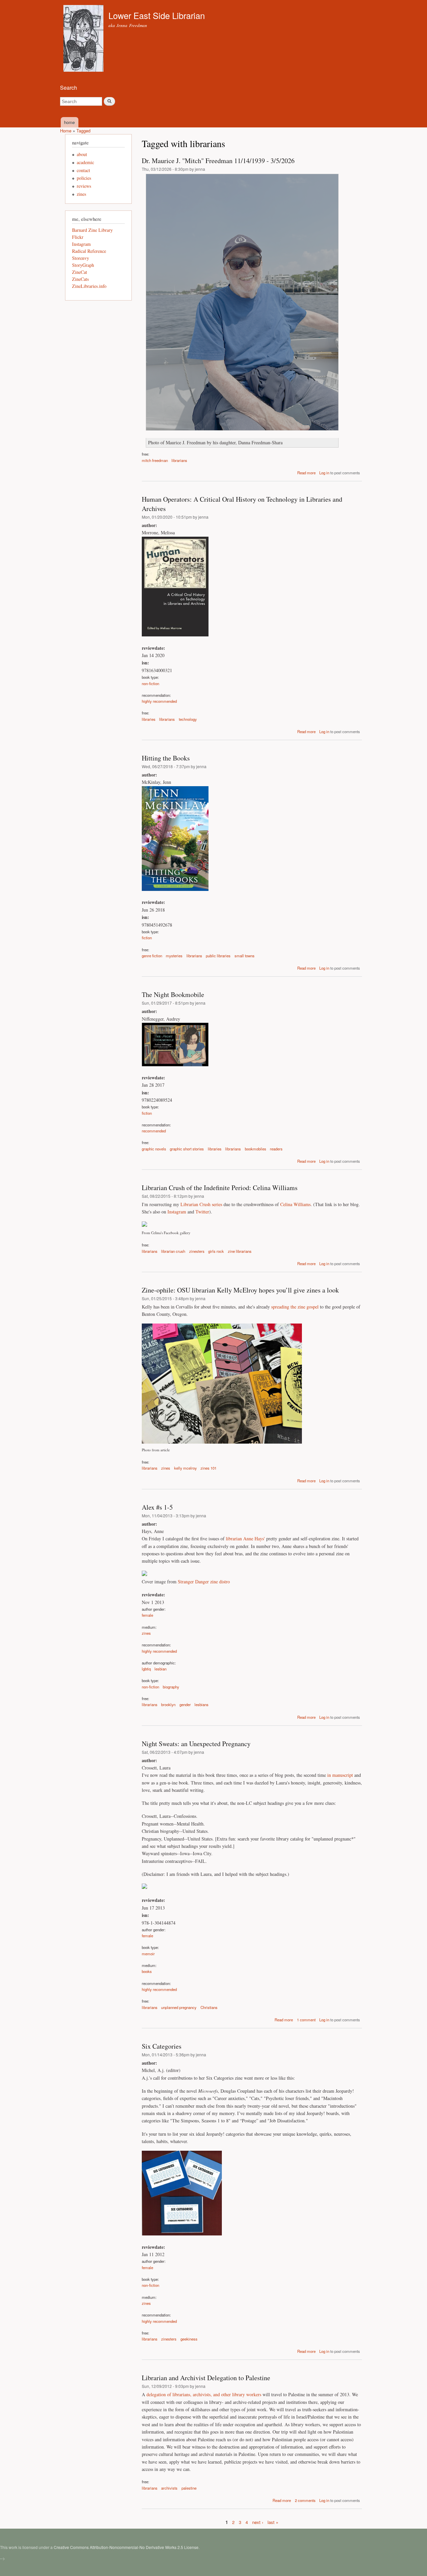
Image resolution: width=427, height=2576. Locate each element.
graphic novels (154, 1149)
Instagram (177, 1212)
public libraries (218, 956)
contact (83, 170)
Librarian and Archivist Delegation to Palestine (206, 2378)
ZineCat (80, 272)
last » (273, 2522)
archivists (169, 2488)
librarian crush (173, 1251)
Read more (306, 473)
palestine (189, 2488)
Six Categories (162, 2046)
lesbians (201, 1704)
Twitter (202, 1212)
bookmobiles (256, 1149)
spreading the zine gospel (295, 1307)
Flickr (78, 237)
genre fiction (152, 956)
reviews (84, 186)
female (147, 1615)
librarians (179, 460)
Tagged (83, 131)
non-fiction (150, 683)
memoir (148, 1954)
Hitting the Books (166, 758)
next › (258, 2522)
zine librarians (240, 1251)
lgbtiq (146, 1669)
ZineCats (80, 279)
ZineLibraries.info (89, 286)
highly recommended (159, 701)
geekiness (189, 2339)
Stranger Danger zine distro (204, 1582)
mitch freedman (155, 460)
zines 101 (208, 1468)
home (69, 122)
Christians (209, 2007)
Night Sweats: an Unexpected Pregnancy (196, 1744)
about (82, 154)
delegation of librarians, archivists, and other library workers (204, 2394)
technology (188, 719)
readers (276, 1149)
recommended (154, 1131)
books (147, 1971)
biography (171, 1687)
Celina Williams (295, 1204)
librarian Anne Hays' (245, 1538)
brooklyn (168, 1704)
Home (66, 131)
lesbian (160, 1669)
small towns (245, 956)
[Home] (84, 39)
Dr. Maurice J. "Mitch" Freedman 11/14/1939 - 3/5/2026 (218, 161)
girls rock (216, 1251)
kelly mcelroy (185, 1468)
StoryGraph (83, 265)
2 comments (305, 2500)
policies (84, 178)
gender (185, 1704)
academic (85, 162)
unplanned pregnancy (179, 2007)
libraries (149, 719)
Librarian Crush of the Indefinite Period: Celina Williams (220, 1188)
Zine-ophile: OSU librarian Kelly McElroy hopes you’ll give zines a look (240, 1290)
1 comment (306, 2020)
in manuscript (340, 1775)
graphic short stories (187, 1149)
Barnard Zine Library (92, 230)
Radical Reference (89, 251)
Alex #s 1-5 (157, 1507)
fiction (147, 938)
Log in (324, 473)
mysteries (174, 956)
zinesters (197, 1251)
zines (166, 1468)
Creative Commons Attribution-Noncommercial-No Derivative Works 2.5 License (126, 2547)
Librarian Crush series (201, 1204)
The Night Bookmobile (173, 994)
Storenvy (81, 258)
